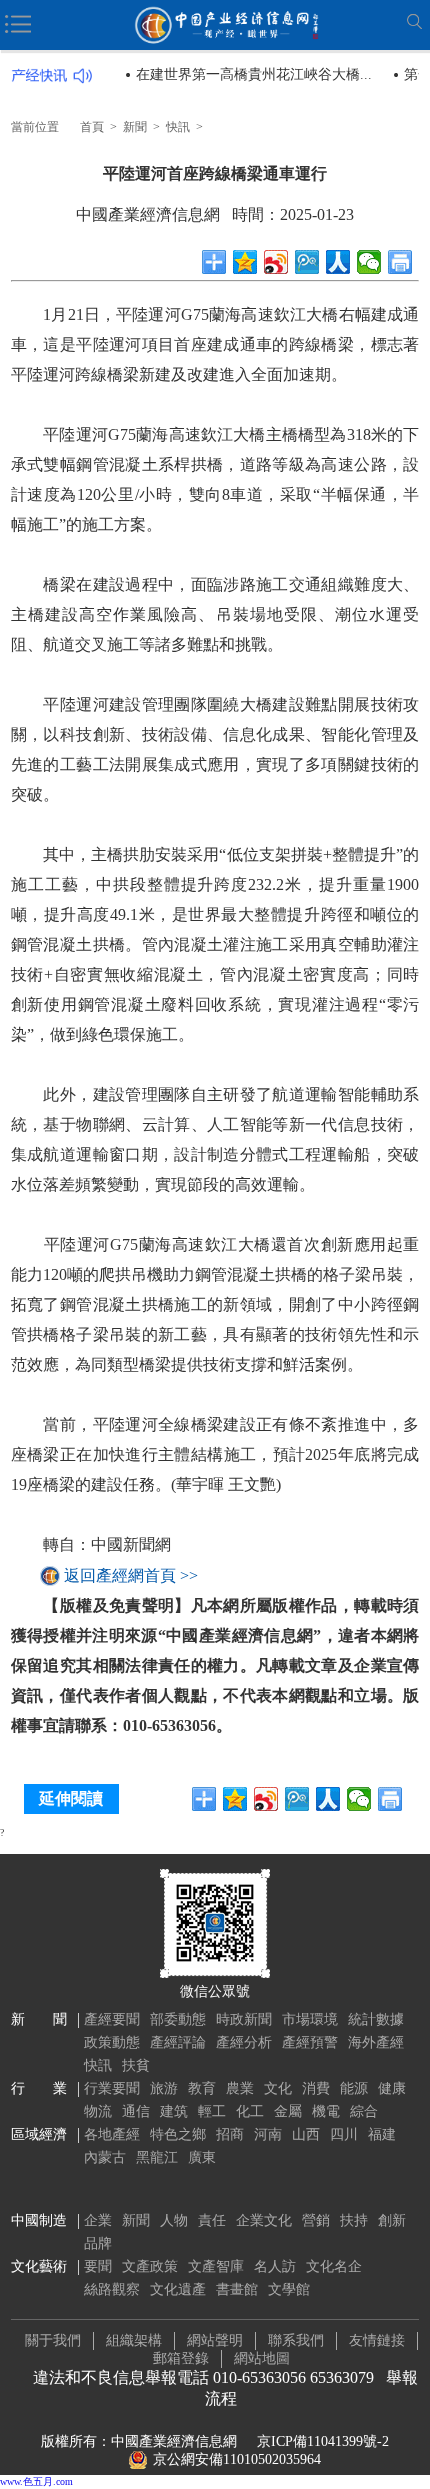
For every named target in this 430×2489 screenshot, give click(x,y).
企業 (98, 2220)
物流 (98, 2111)
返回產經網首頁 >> (131, 1575)
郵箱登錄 (181, 2358)
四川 (344, 2134)
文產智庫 (216, 2266)
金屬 (288, 2111)
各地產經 (112, 2134)
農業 (240, 2088)
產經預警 (310, 2042)
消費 (316, 2088)
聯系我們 (296, 2340)
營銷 (316, 2220)
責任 (212, 2220)
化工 (250, 2111)
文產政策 (150, 2266)
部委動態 (178, 2019)
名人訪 (275, 2266)
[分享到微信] (369, 262)
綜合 (364, 2111)
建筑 (174, 2111)
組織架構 (134, 2340)
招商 (230, 2134)
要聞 (98, 2266)
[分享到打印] (400, 262)
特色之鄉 (178, 2134)
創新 (392, 2220)
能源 (354, 2088)
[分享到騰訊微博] (307, 262)
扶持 (354, 2220)
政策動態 (112, 2042)
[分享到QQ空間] (245, 262)
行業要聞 (112, 2088)
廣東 (202, 2157)
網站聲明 (215, 2340)
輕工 (212, 2111)
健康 (392, 2088)
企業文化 (264, 2220)
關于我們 (53, 2340)
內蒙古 (105, 2157)
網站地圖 (262, 2358)
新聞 (135, 127)
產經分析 (244, 2042)
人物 (174, 2220)
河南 (268, 2134)
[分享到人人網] (338, 262)
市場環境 (310, 2019)
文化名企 (334, 2266)
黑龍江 (157, 2157)
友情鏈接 (377, 2340)
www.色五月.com (36, 2481)
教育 (202, 2088)
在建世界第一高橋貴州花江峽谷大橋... (254, 74)
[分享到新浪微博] (276, 262)
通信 (136, 2111)
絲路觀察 (112, 2289)
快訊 (178, 127)
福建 (382, 2134)
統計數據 (376, 2019)
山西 (306, 2134)
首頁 (92, 127)
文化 (278, 2088)
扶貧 (136, 2065)
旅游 (164, 2088)
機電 (326, 2111)
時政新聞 (244, 2019)
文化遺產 (178, 2289)
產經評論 (178, 2042)
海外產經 (376, 2042)
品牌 (98, 2243)
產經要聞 (112, 2019)
